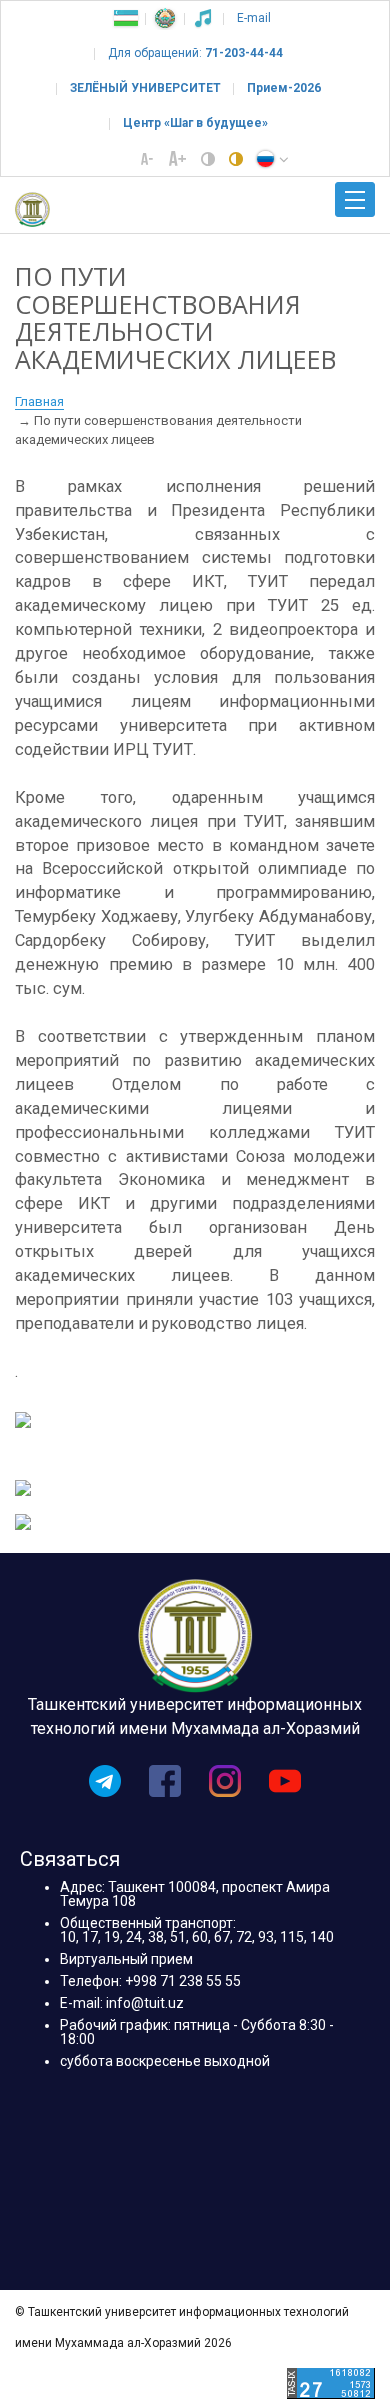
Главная (39, 401)
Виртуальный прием (126, 1959)
